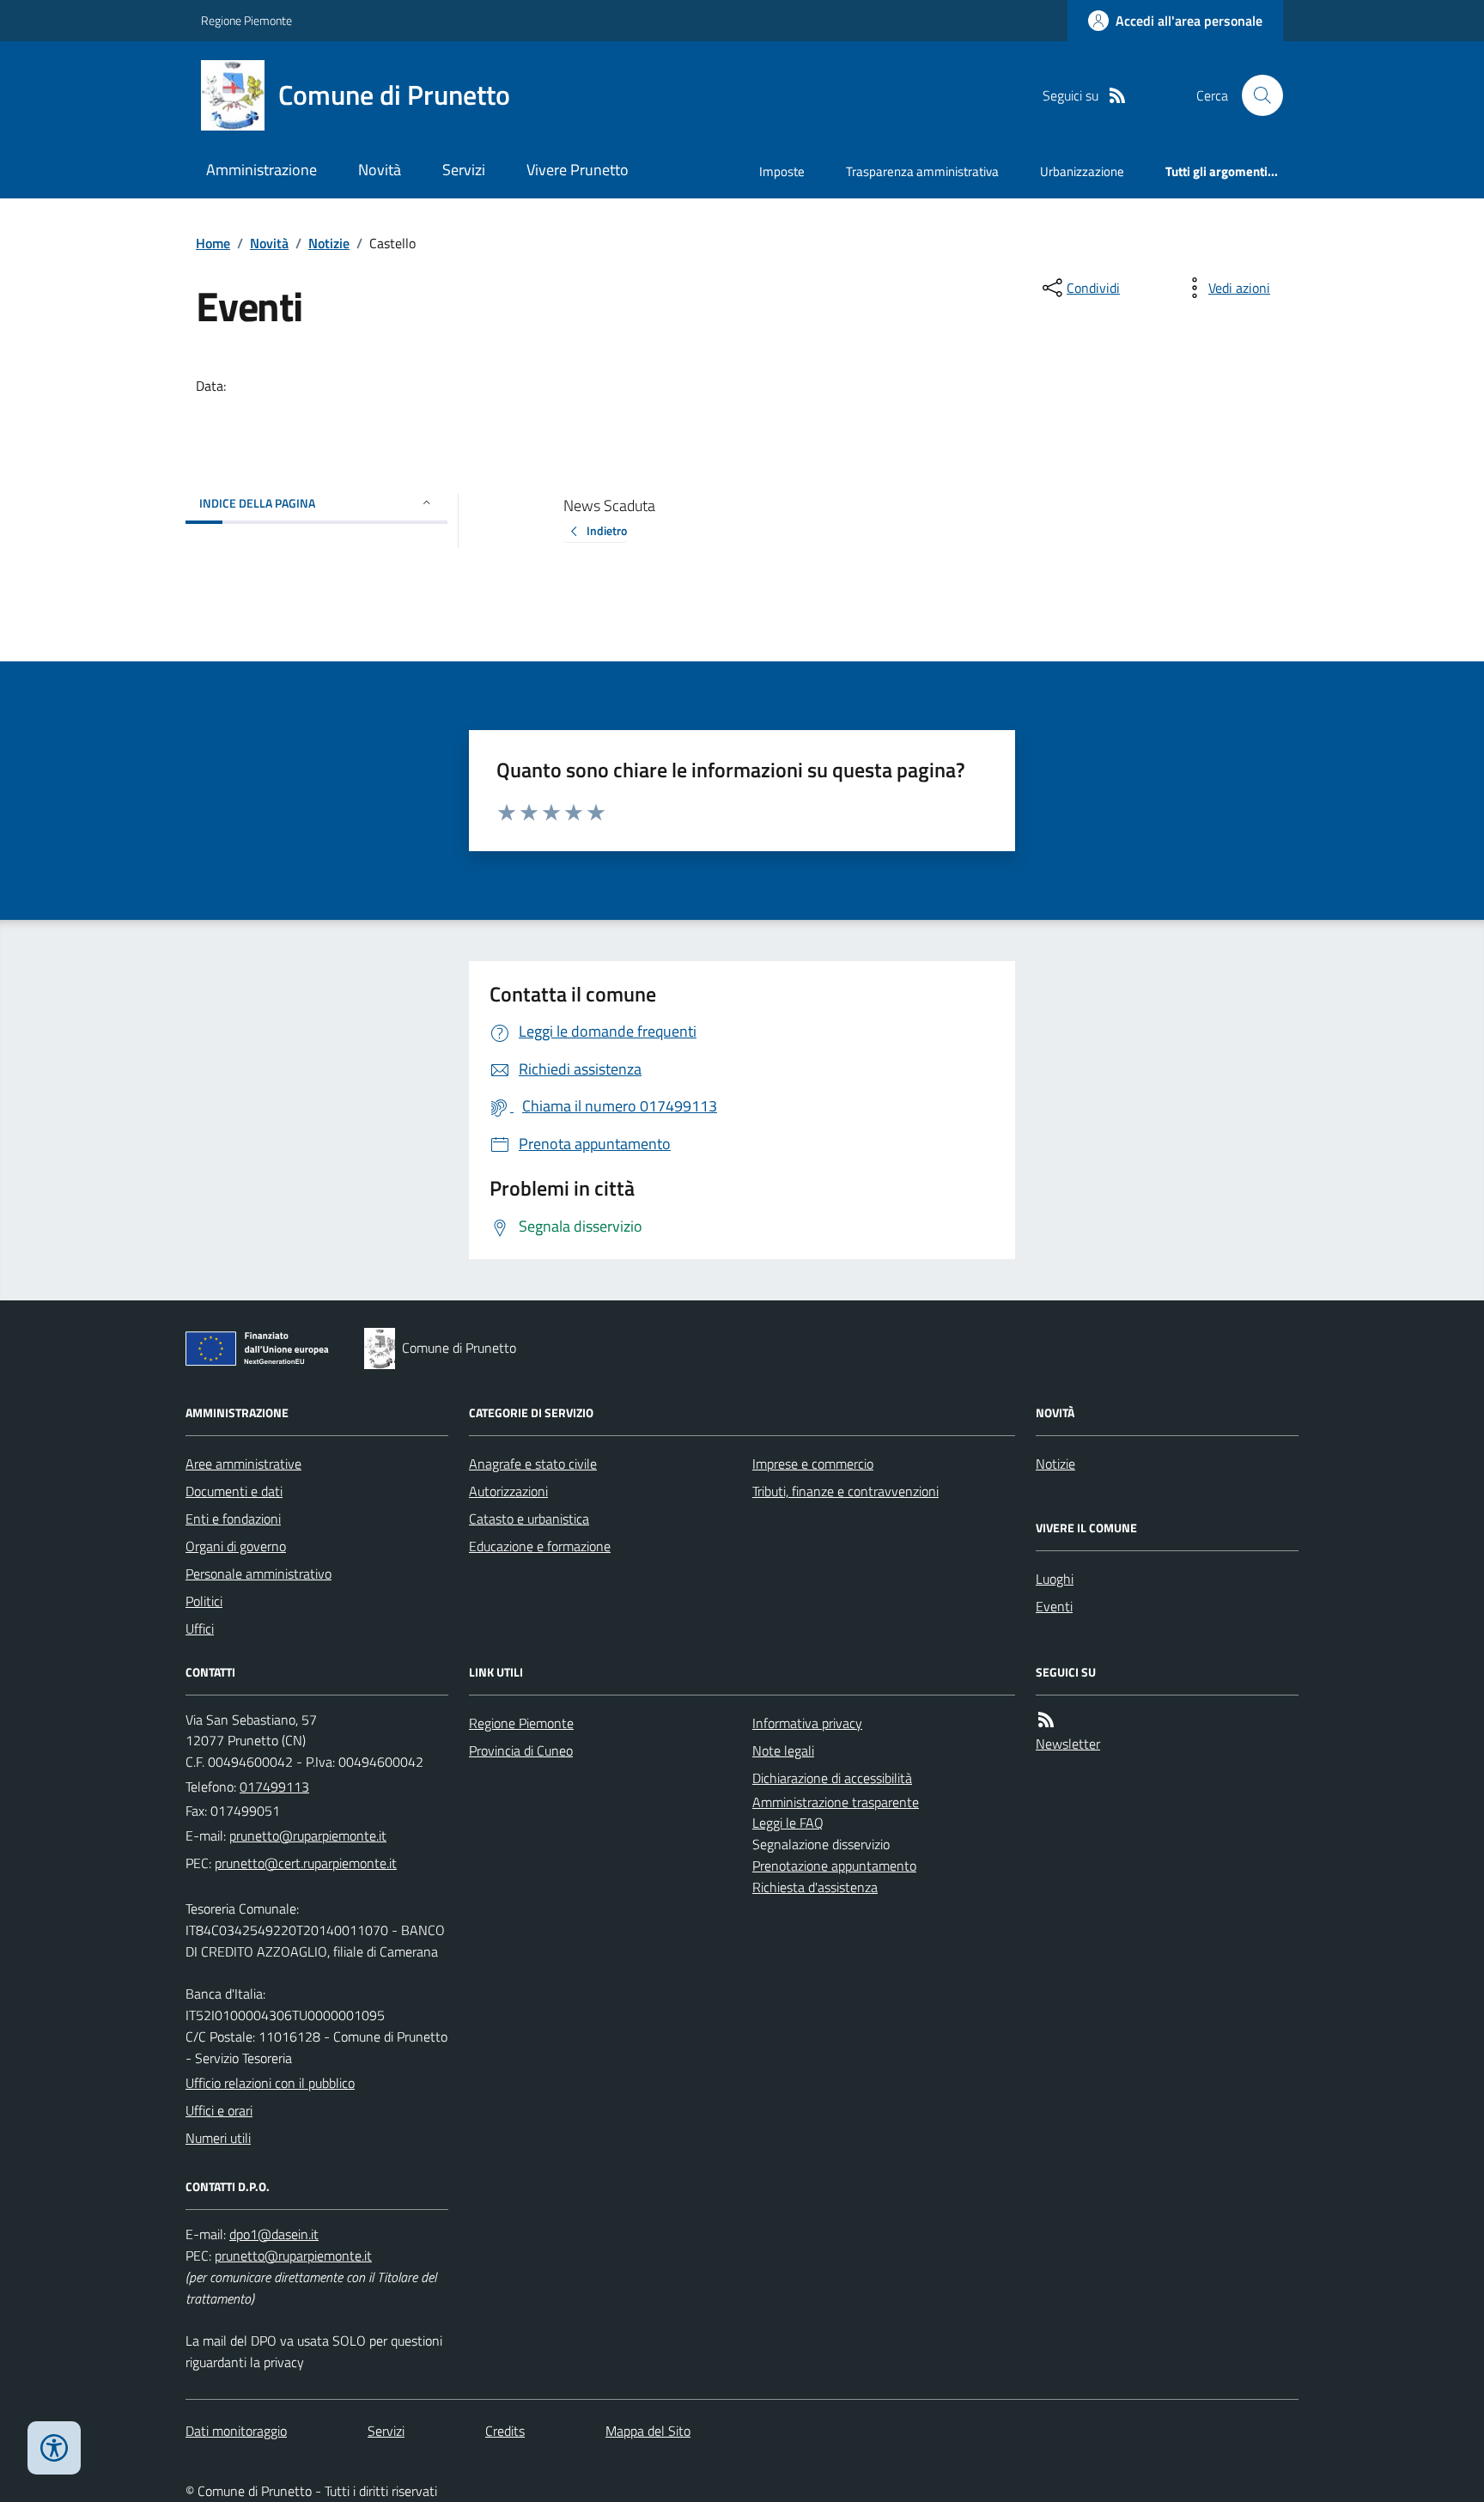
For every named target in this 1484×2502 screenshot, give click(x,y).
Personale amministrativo (258, 1574)
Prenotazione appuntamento (834, 1866)
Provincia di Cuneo (521, 1750)
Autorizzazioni (508, 1491)
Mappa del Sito (648, 2431)
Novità (380, 170)
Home (213, 243)
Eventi (1054, 1606)
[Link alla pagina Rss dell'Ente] (1046, 1720)
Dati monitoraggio (236, 2431)
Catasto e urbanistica (529, 1519)
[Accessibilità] (54, 2448)
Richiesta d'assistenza (815, 1887)
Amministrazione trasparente (836, 1802)
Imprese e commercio (813, 1464)
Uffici (200, 1628)
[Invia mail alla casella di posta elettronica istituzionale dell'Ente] (308, 1835)
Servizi (464, 170)
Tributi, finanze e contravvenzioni (845, 1491)
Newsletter (1068, 1744)
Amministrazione (262, 170)
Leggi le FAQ (788, 1823)
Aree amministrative (243, 1464)
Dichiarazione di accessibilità (832, 1778)
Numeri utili (218, 2138)
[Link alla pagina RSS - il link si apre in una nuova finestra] (1117, 96)
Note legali (783, 1750)
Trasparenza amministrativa (922, 171)
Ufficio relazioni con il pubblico (270, 2083)
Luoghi (1055, 1579)
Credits (505, 2431)
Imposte (782, 171)
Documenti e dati (234, 1491)
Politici (204, 1601)
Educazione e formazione (540, 1546)
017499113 (274, 1787)
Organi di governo (236, 1546)
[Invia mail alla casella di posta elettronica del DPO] (274, 2234)
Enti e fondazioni (233, 1519)
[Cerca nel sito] (1256, 95)
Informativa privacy (807, 1723)
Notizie (329, 243)
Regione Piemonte (246, 20)
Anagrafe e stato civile (533, 1464)
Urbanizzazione (1082, 171)
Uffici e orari (219, 2110)
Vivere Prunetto (578, 170)
